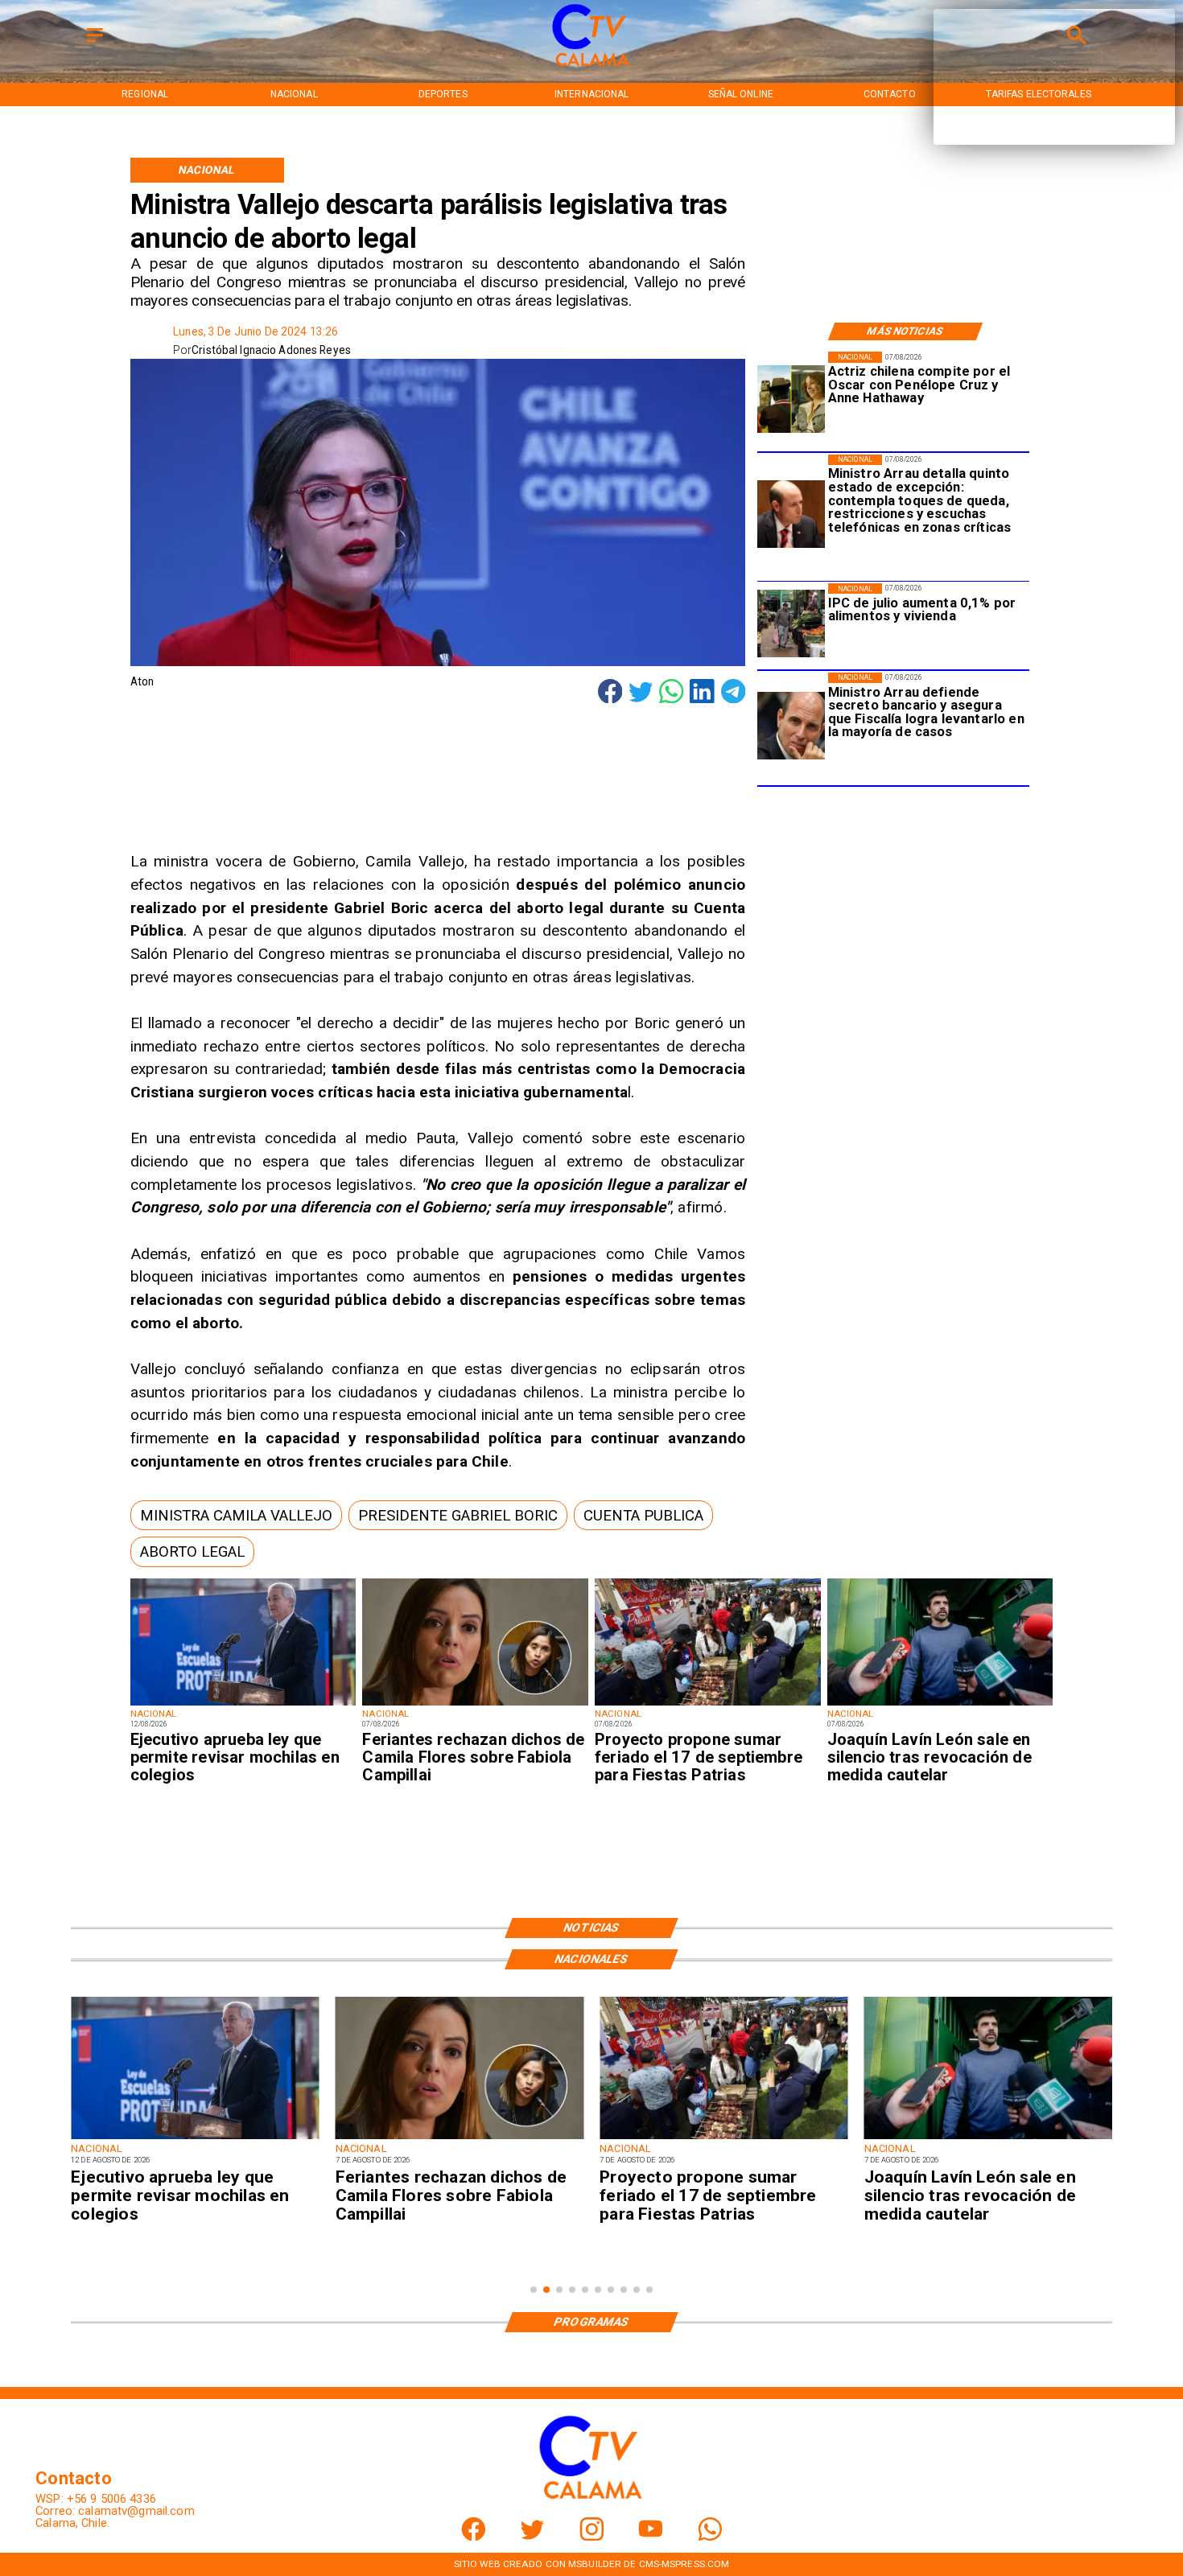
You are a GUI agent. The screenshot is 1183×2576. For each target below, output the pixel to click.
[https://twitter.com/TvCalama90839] (532, 2537)
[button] (236, 1515)
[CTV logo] (592, 67)
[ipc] (791, 624)
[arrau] (791, 726)
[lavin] (940, 1705)
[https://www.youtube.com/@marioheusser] (651, 2537)
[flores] (475, 1705)
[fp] (708, 1705)
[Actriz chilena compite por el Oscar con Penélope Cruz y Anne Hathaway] (791, 399)
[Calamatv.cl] (95, 43)
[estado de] (791, 515)
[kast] (243, 1705)
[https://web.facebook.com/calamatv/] (474, 2537)
